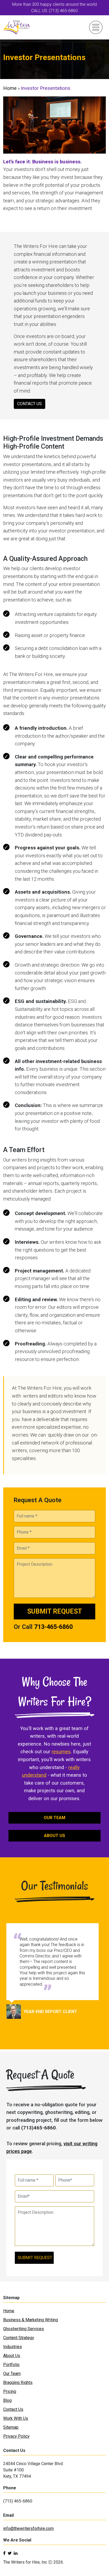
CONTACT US (29, 404)
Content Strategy (19, 2338)
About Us (12, 2356)
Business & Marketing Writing (31, 2320)
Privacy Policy (16, 2436)
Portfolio (11, 2365)
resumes (61, 1752)
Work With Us (16, 2418)
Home (10, 88)
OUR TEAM (54, 1818)
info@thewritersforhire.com (28, 2528)
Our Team (12, 2374)
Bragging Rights (18, 2382)
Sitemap (11, 2427)
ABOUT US (54, 1836)
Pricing (10, 2391)
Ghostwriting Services (24, 2329)
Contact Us (13, 2409)
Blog (7, 2400)
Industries (13, 2347)
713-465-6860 (53, 1627)
